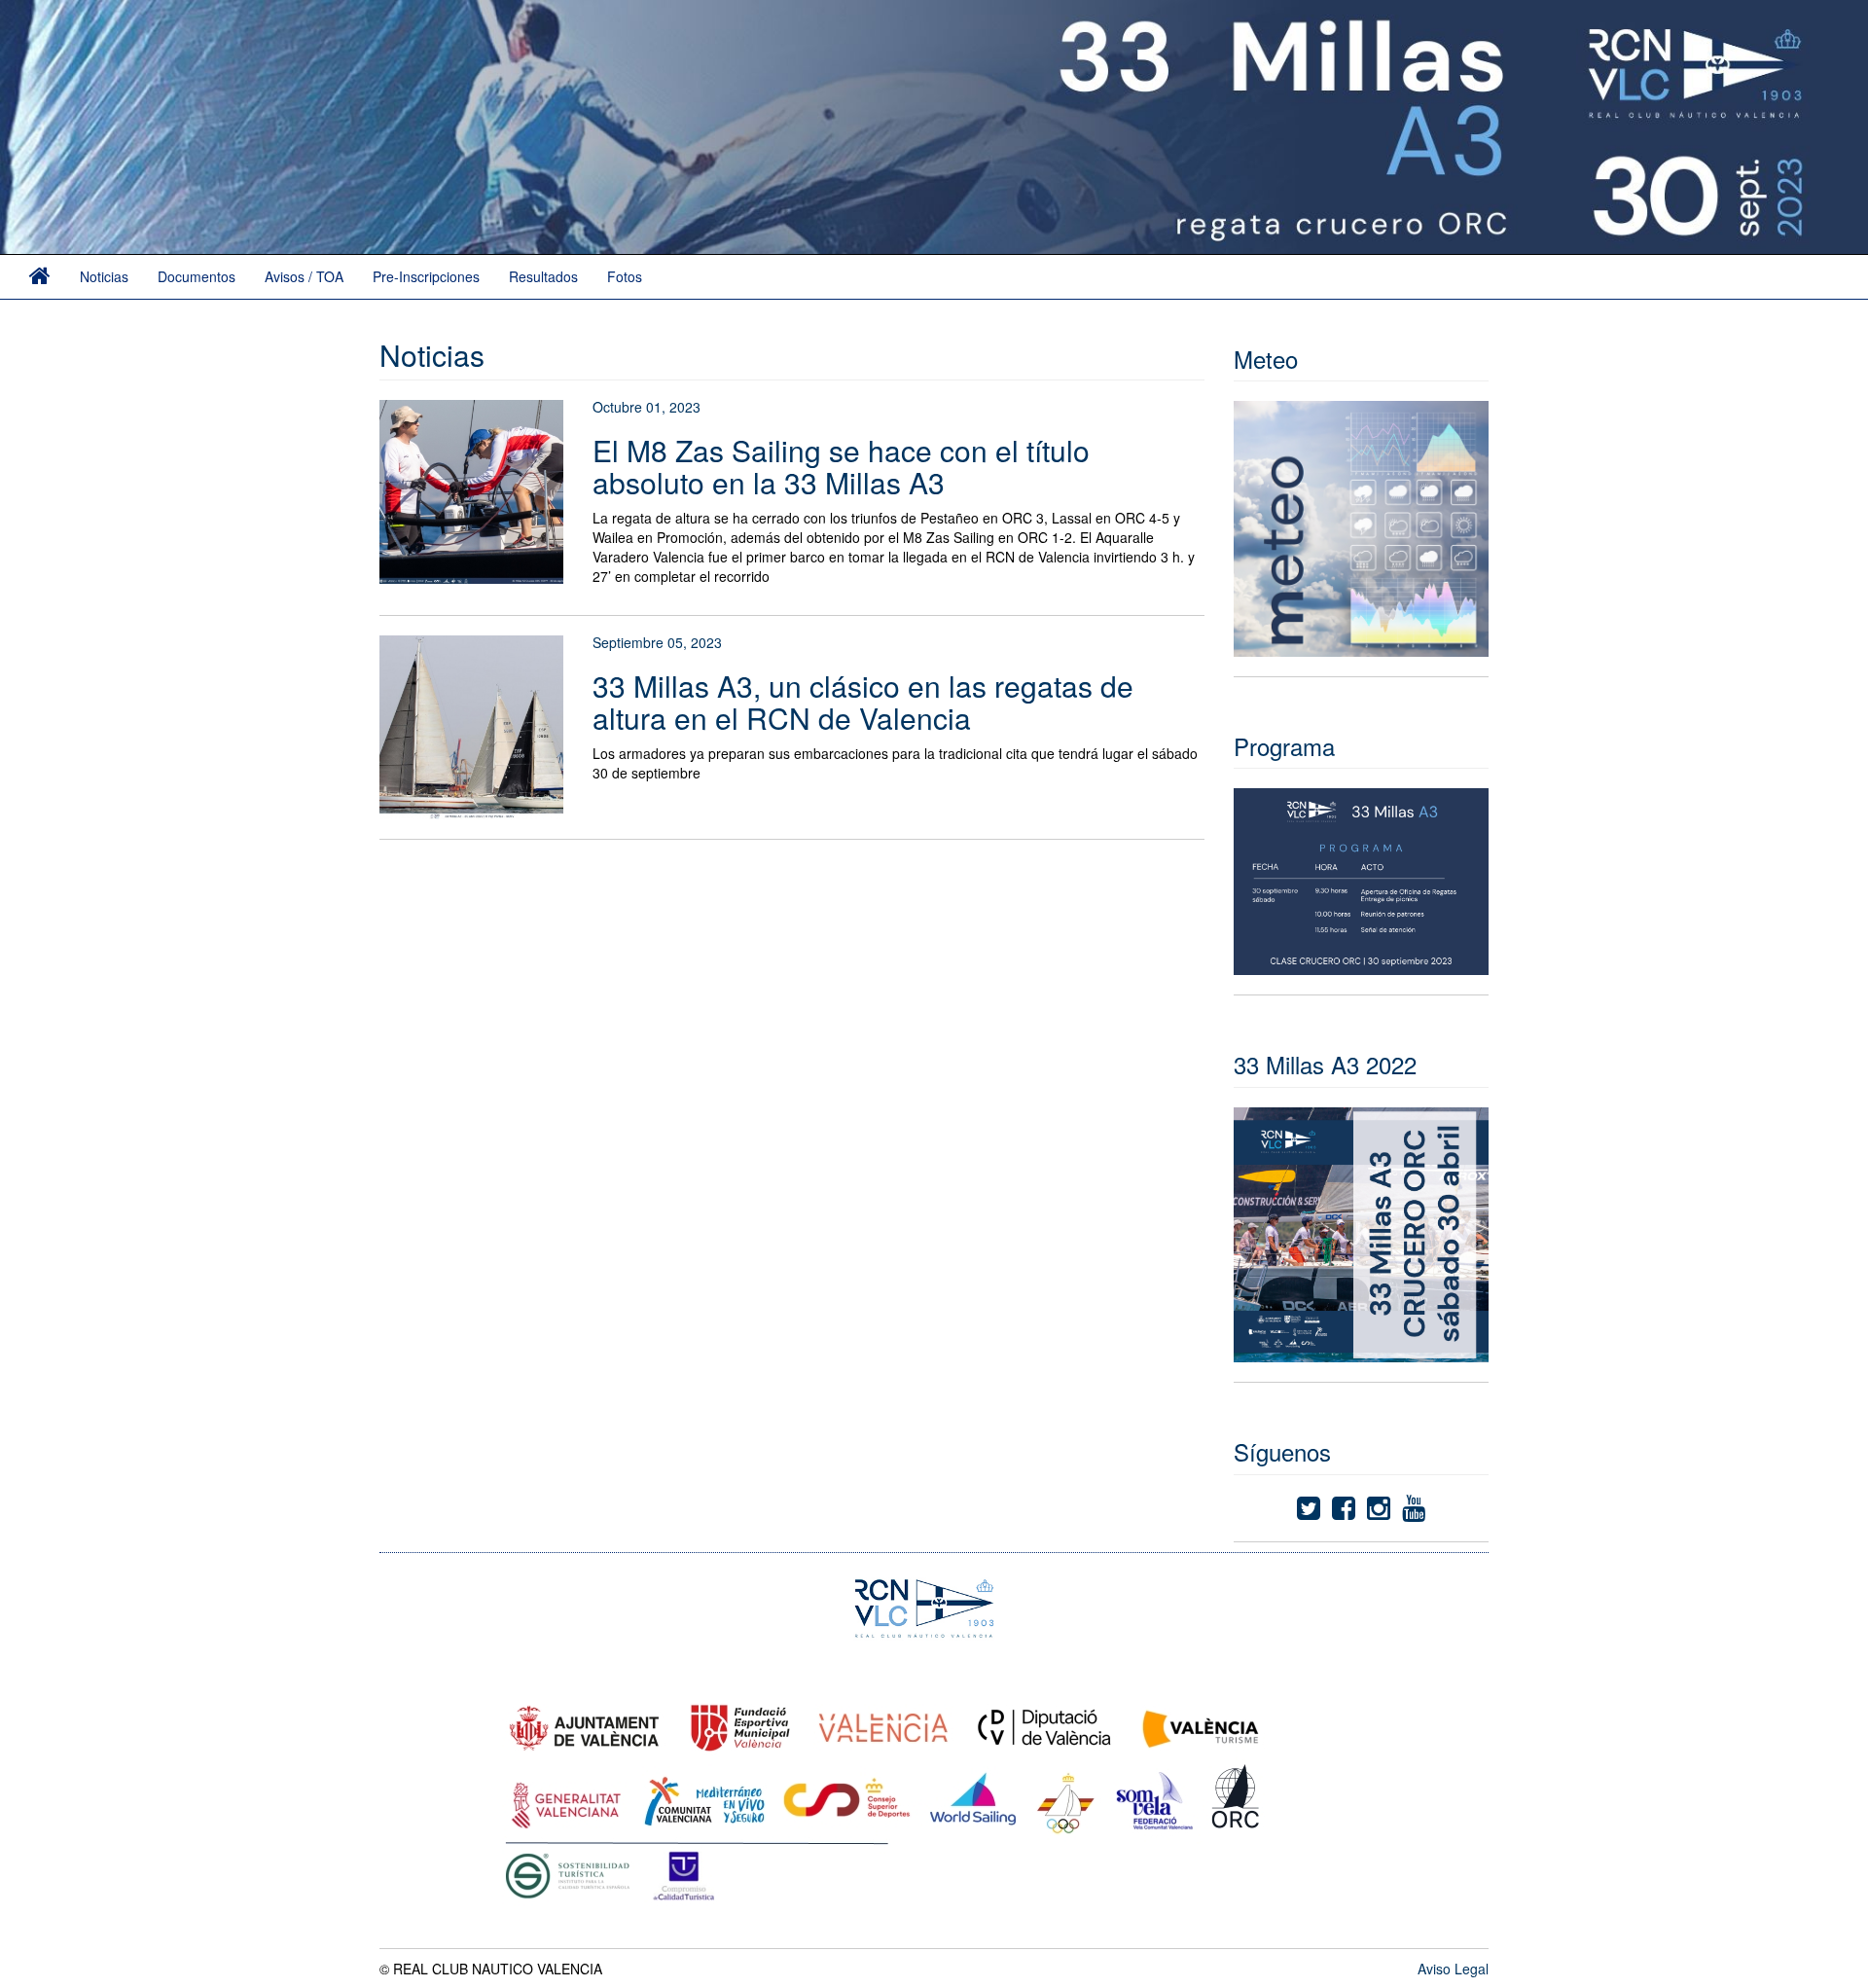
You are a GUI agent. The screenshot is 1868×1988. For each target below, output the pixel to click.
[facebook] (1344, 1512)
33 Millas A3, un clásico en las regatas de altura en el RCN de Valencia (863, 702)
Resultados (543, 276)
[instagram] (1379, 1512)
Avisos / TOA (304, 276)
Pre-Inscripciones (426, 276)
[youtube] (1414, 1512)
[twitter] (1309, 1512)
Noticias (104, 276)
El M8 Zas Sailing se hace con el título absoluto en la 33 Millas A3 (841, 466)
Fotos (625, 276)
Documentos (197, 276)
